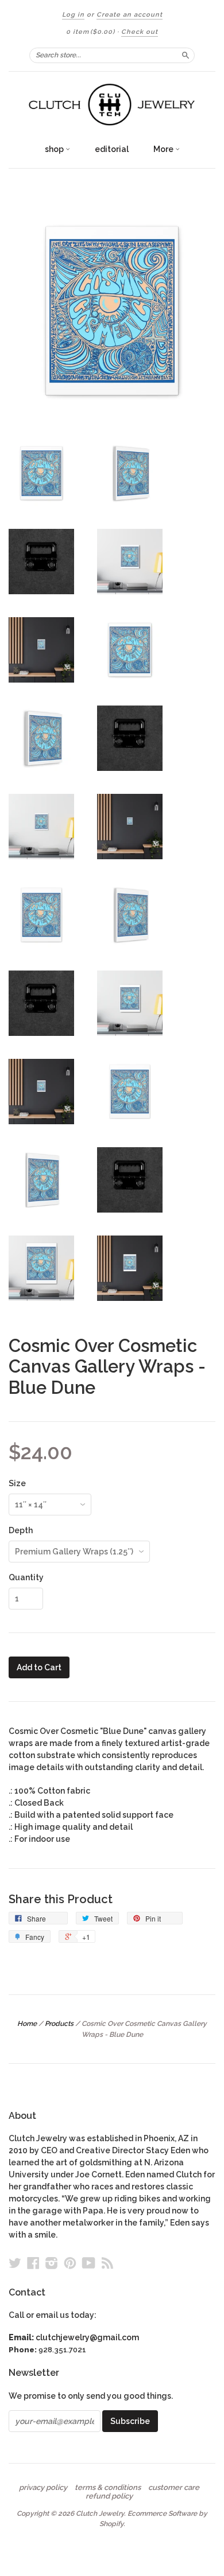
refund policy (109, 2496)
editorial (112, 149)
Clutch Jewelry (100, 2513)
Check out (140, 32)
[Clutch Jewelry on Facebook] (33, 2263)
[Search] (186, 55)
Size (17, 1483)
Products (59, 2024)
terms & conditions (108, 2488)
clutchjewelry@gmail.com (87, 2337)
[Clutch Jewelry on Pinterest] (70, 2263)
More (164, 149)
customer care (174, 2488)
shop (55, 149)
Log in (73, 15)
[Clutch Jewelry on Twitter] (15, 2263)
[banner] (112, 105)
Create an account (130, 15)
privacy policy (43, 2488)
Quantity (26, 1577)
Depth (21, 1530)
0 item (90, 32)
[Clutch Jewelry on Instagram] (52, 2263)
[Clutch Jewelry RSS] (107, 2263)
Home (27, 2024)
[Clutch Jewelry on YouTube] (89, 2263)
